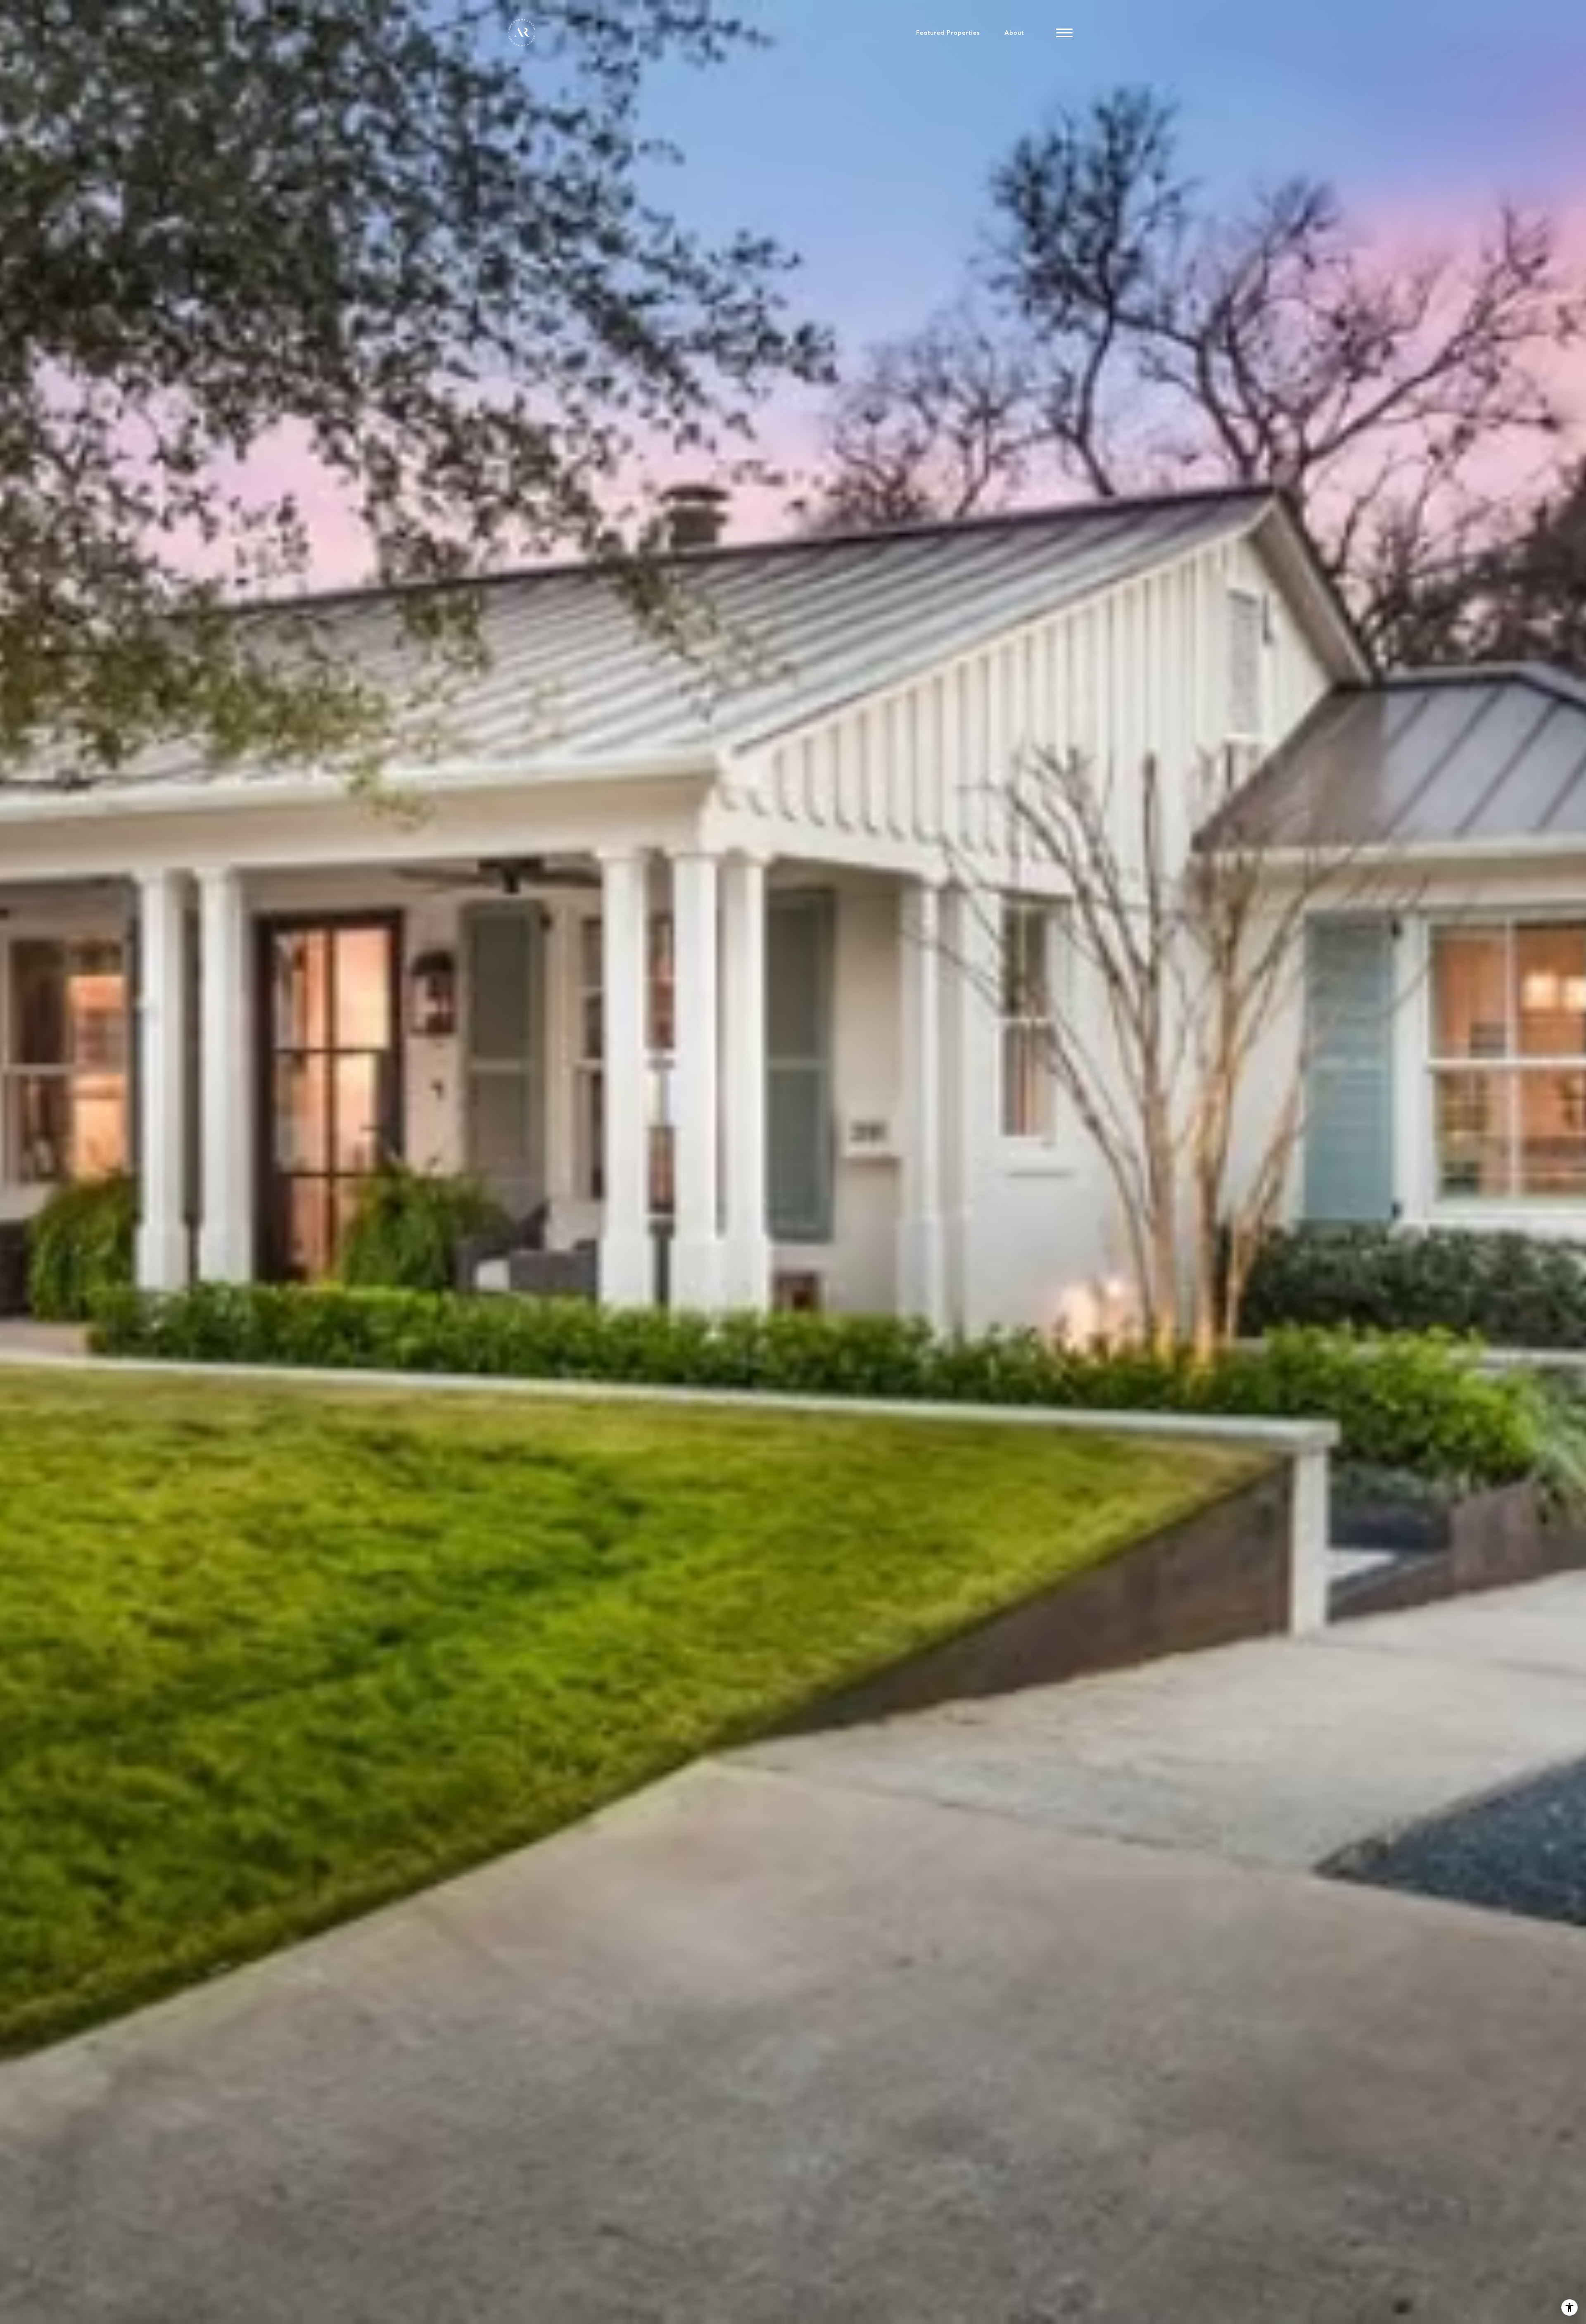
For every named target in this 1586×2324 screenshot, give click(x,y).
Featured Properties (948, 33)
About (1014, 33)
